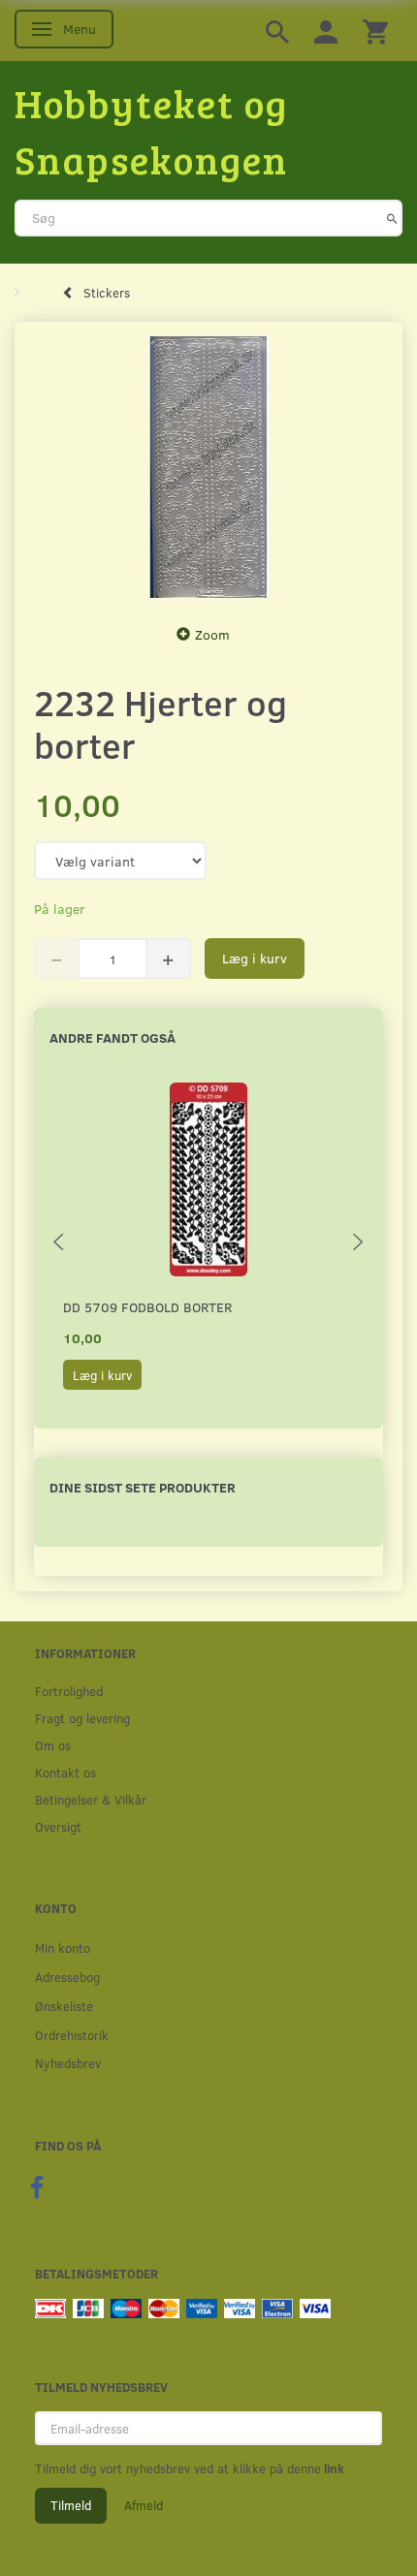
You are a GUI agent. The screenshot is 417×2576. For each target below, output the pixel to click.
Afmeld (144, 2505)
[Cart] (375, 31)
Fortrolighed (69, 1691)
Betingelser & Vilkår (91, 1799)
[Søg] (392, 218)
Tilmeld (71, 2505)
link (333, 2468)
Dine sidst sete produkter (143, 1487)
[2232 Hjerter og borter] (208, 467)
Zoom (212, 634)
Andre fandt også (112, 1037)
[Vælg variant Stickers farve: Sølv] (120, 861)
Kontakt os (65, 1772)
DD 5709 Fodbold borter (147, 1307)
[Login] (326, 31)
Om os (53, 1745)
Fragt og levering (82, 1718)
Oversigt (58, 1826)
